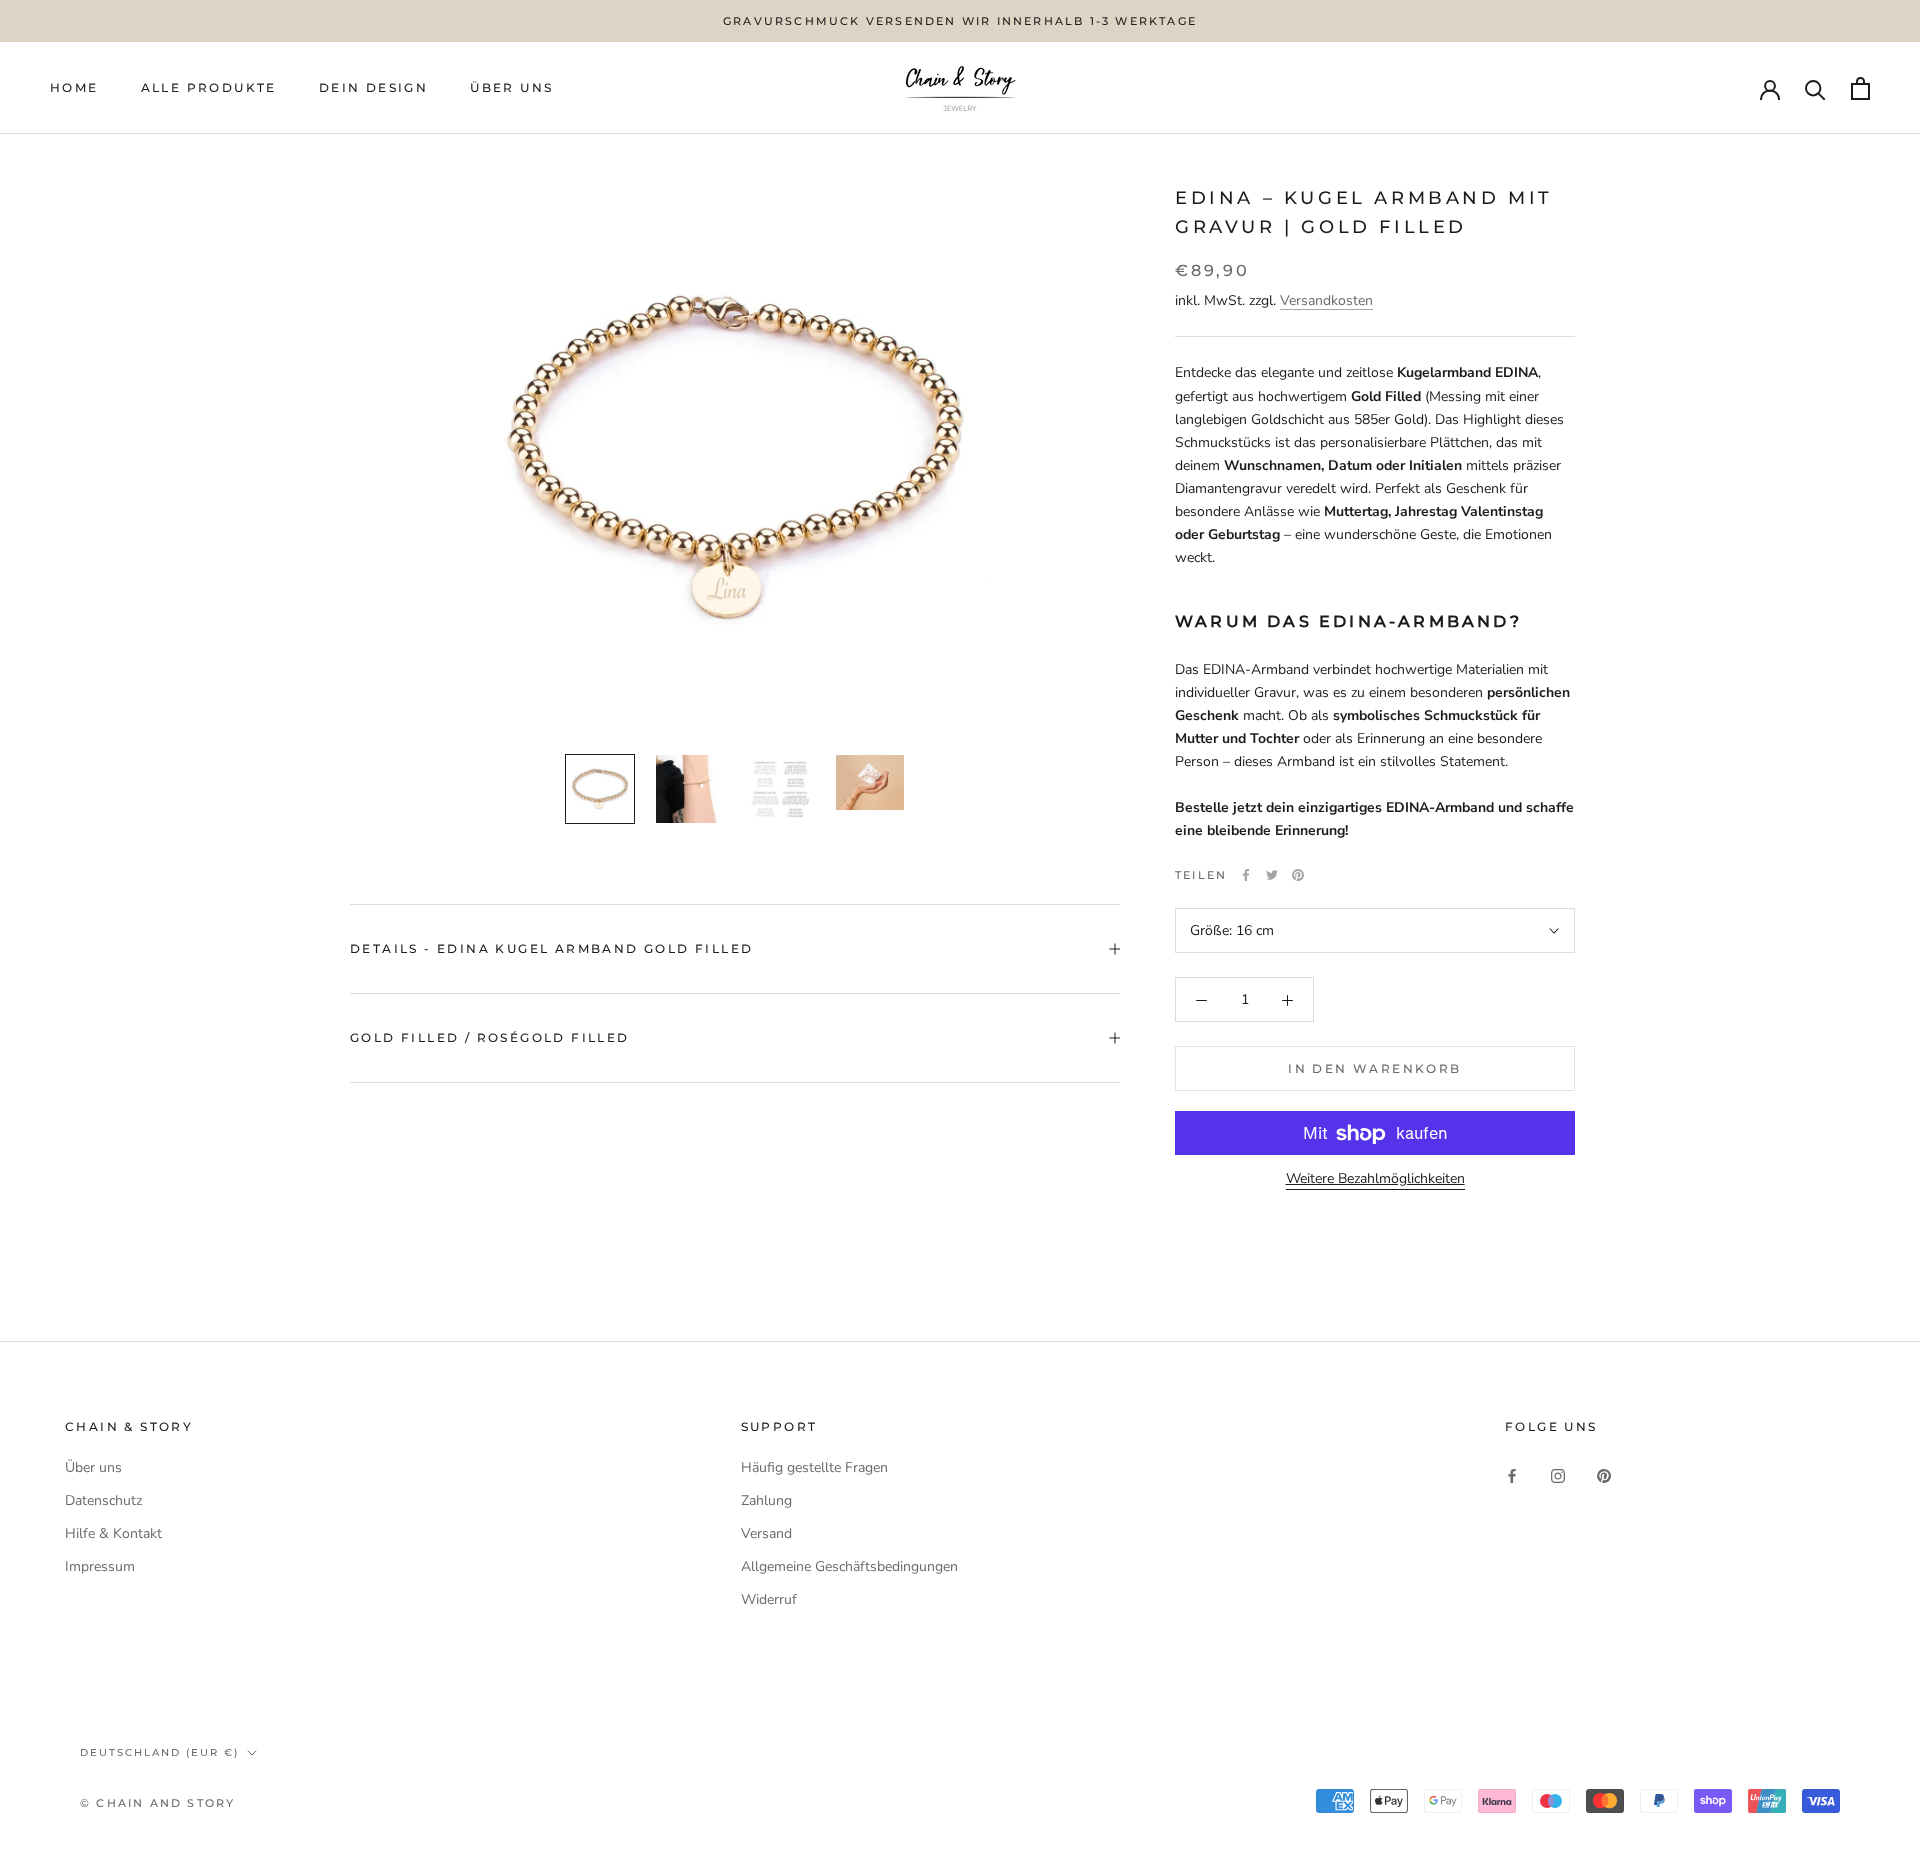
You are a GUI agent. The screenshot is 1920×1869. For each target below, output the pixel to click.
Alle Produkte (209, 88)
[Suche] (1815, 88)
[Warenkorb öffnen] (1860, 88)
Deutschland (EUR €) (159, 1752)
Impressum (100, 1566)
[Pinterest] (1298, 875)
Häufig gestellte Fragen (814, 1467)
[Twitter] (1272, 875)
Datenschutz (103, 1500)
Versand (766, 1533)
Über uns (93, 1467)
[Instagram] (1558, 1474)
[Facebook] (1246, 875)
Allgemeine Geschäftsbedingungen (849, 1566)
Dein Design (373, 88)
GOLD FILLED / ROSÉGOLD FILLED (490, 1037)
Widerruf (769, 1599)
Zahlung (766, 1500)
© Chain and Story (157, 1803)
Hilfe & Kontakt (113, 1533)
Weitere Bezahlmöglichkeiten (1375, 1179)
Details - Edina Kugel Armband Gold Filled (551, 948)
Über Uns (511, 88)
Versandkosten (1326, 301)
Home (74, 88)
